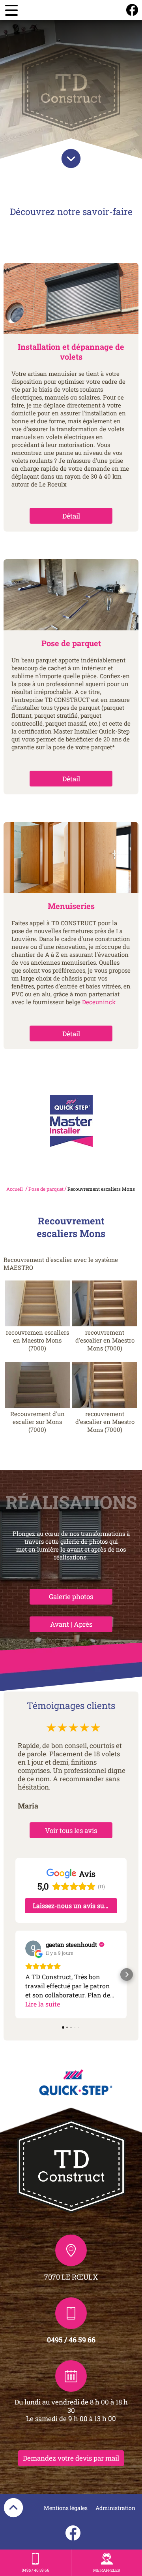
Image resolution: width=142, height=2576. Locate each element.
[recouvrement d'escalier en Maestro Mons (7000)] (105, 1303)
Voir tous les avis (71, 1830)
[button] (15, 1974)
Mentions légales (66, 2508)
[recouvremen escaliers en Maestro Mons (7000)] (37, 1303)
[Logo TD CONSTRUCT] (71, 89)
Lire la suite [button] (43, 2004)
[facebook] (132, 10)
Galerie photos (71, 1596)
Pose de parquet (46, 1189)
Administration (115, 2508)
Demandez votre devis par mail (71, 2458)
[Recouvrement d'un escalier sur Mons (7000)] (37, 1385)
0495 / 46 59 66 (71, 2340)
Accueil (15, 1189)
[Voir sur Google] (33, 1948)
